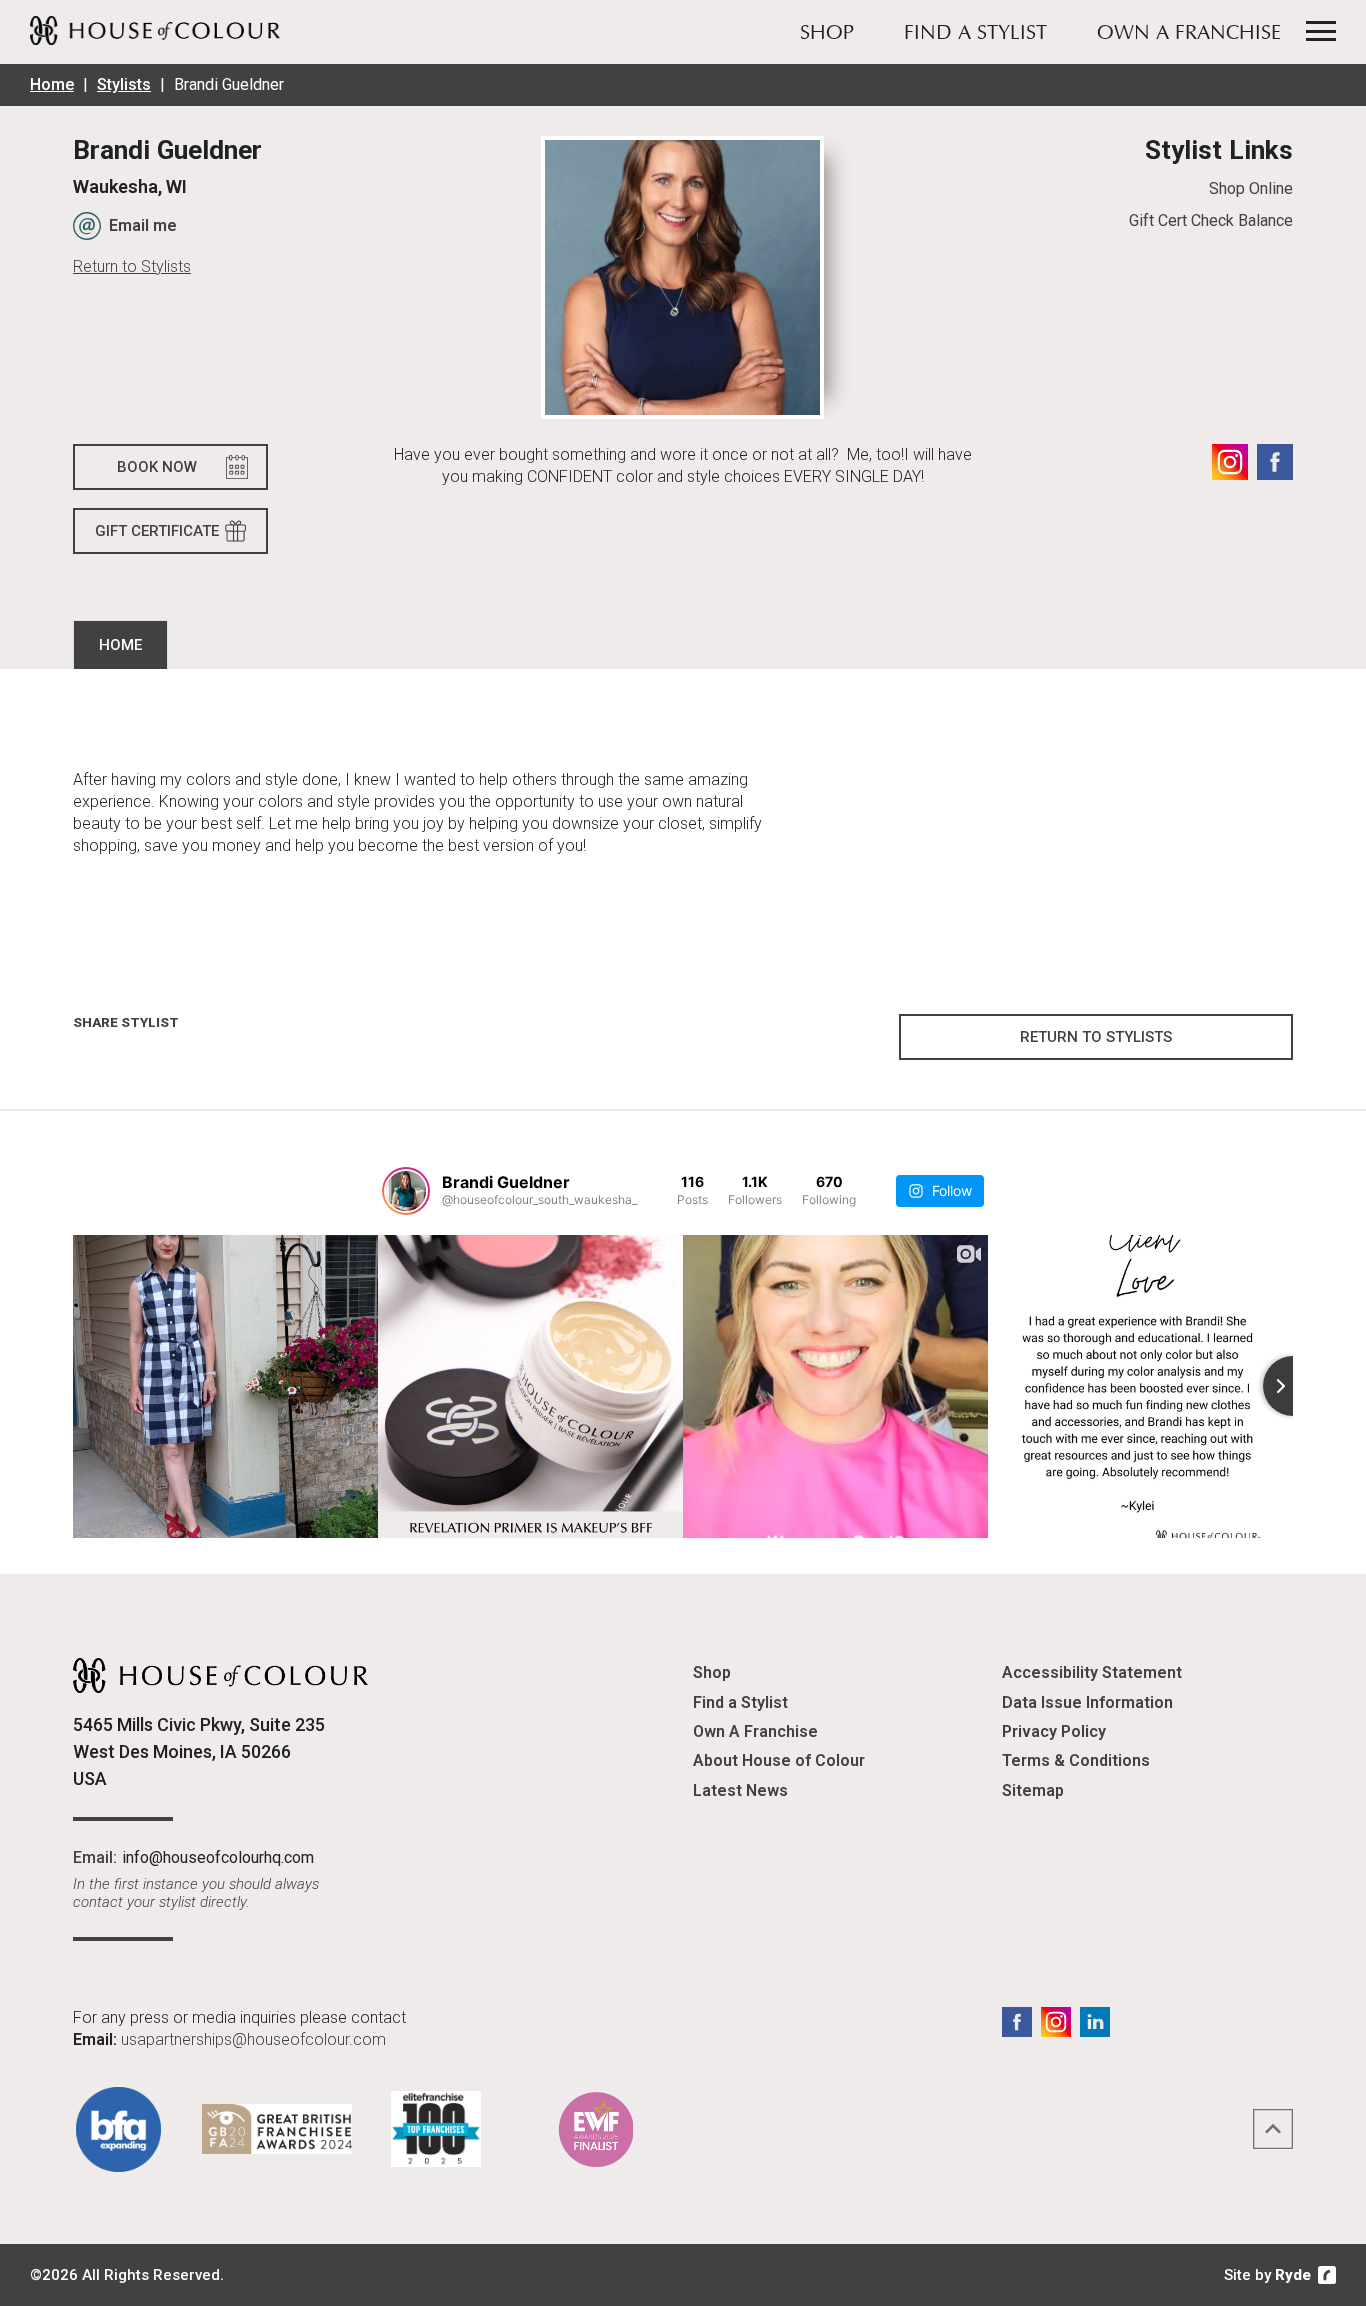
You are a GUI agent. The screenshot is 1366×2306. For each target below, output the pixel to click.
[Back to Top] (1273, 2129)
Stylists (124, 84)
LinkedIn (1095, 2022)
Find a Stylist (975, 34)
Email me (143, 225)
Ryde (1293, 2275)
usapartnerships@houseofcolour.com (253, 2039)
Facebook (1275, 462)
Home (52, 84)
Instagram (1230, 462)
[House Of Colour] (155, 30)
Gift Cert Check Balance (1210, 220)
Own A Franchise (1189, 34)
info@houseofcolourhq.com (218, 1857)
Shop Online (1250, 188)
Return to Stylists (132, 266)
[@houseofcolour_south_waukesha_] (406, 1191)
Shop (827, 34)
